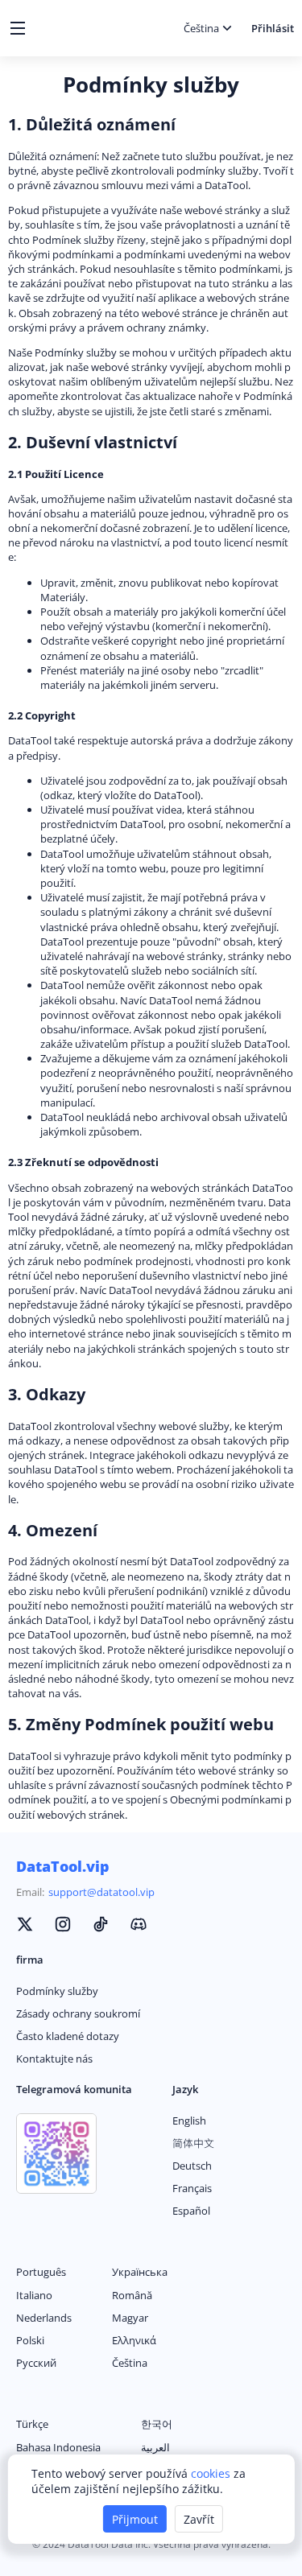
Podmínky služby (57, 1991)
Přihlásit (273, 28)
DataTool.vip (63, 1866)
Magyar (130, 2318)
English (189, 2121)
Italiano (34, 2295)
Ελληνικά (134, 2340)
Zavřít (199, 2519)
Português (41, 2272)
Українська (140, 2272)
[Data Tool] (25, 1926)
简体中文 (193, 2143)
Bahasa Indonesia (58, 2447)
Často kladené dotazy (68, 2036)
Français (192, 2188)
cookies (212, 2473)
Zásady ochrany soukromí (78, 2013)
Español (191, 2211)
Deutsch (192, 2166)
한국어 (157, 2424)
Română (132, 2295)
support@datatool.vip (101, 1892)
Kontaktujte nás (54, 2059)
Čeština (130, 2363)
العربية (155, 2447)
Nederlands (44, 2318)
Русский (36, 2363)
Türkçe (32, 2424)
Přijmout (135, 2519)
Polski (30, 2340)
